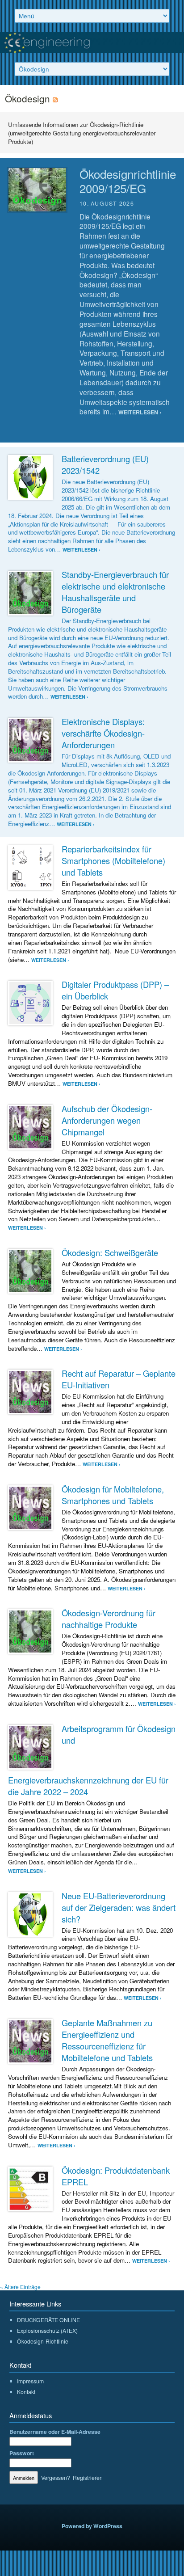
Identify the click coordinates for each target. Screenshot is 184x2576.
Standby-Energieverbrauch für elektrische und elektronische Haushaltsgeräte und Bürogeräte (115, 592)
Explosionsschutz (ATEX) (47, 2330)
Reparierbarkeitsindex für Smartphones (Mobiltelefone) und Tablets (113, 860)
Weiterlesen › (140, 412)
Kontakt (26, 2392)
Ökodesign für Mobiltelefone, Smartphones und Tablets (113, 1495)
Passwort (22, 2453)
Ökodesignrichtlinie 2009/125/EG (128, 181)
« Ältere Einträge (20, 2287)
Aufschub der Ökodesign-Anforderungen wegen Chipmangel (107, 1120)
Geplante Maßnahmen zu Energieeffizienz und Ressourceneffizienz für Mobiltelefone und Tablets (107, 2040)
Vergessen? (56, 2477)
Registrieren (88, 2477)
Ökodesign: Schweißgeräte (110, 1252)
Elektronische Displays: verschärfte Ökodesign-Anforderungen (103, 733)
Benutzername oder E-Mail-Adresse (55, 2432)
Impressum (30, 2381)
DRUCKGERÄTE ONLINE (48, 2320)
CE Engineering (92, 42)
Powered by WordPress (92, 2526)
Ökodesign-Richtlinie (43, 2341)
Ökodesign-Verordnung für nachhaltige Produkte (109, 1619)
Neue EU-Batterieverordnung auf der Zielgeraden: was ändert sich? (119, 1907)
